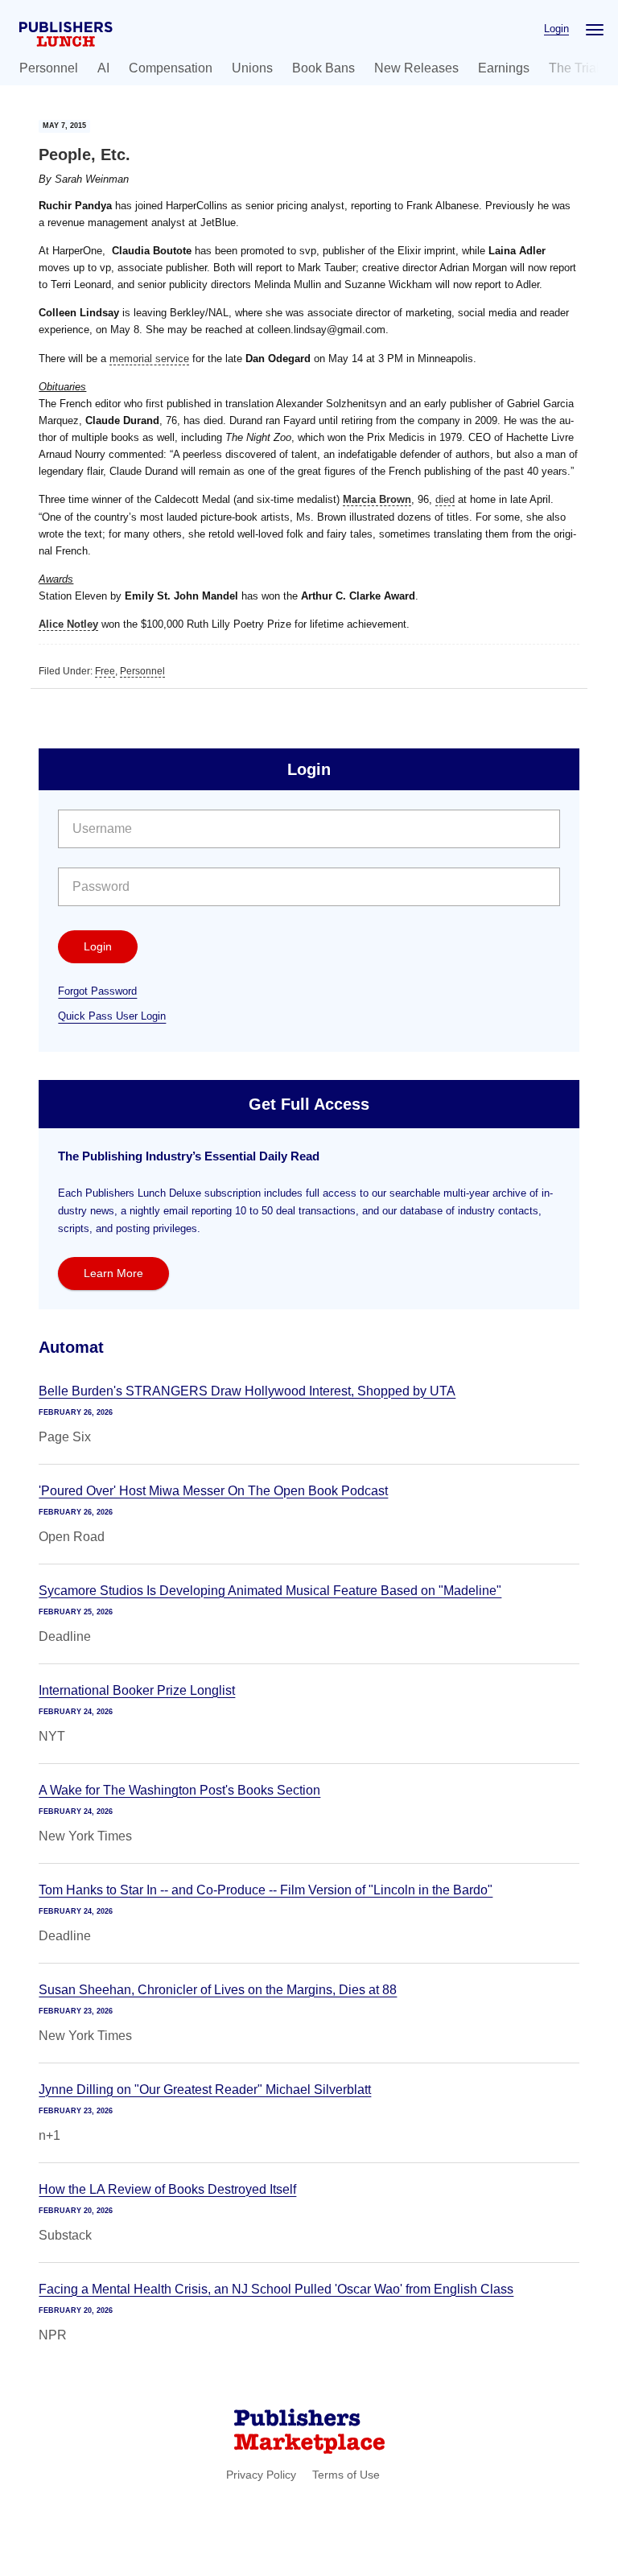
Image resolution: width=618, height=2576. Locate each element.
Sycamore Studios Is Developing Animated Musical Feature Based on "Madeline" (270, 1591)
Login (556, 29)
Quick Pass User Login (112, 1016)
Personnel (49, 68)
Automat (71, 1347)
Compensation (171, 68)
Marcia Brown (377, 499)
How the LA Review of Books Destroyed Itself (167, 2189)
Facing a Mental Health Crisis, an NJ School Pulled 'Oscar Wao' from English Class (276, 2289)
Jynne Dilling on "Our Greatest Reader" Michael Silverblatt (205, 2090)
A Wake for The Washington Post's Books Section (179, 1790)
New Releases (416, 68)
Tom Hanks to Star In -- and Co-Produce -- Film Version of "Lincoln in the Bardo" (266, 1890)
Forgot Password (97, 991)
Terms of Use (346, 2475)
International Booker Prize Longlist (137, 1690)
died (445, 499)
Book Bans (323, 68)
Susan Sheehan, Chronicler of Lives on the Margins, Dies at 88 (218, 1990)
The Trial (574, 68)
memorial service (149, 359)
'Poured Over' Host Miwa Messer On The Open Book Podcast (213, 1491)
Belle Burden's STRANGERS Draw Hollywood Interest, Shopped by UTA (247, 1391)
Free (105, 671)
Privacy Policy (261, 2475)
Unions (252, 68)
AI (103, 68)
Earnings (504, 68)
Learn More (113, 1273)
